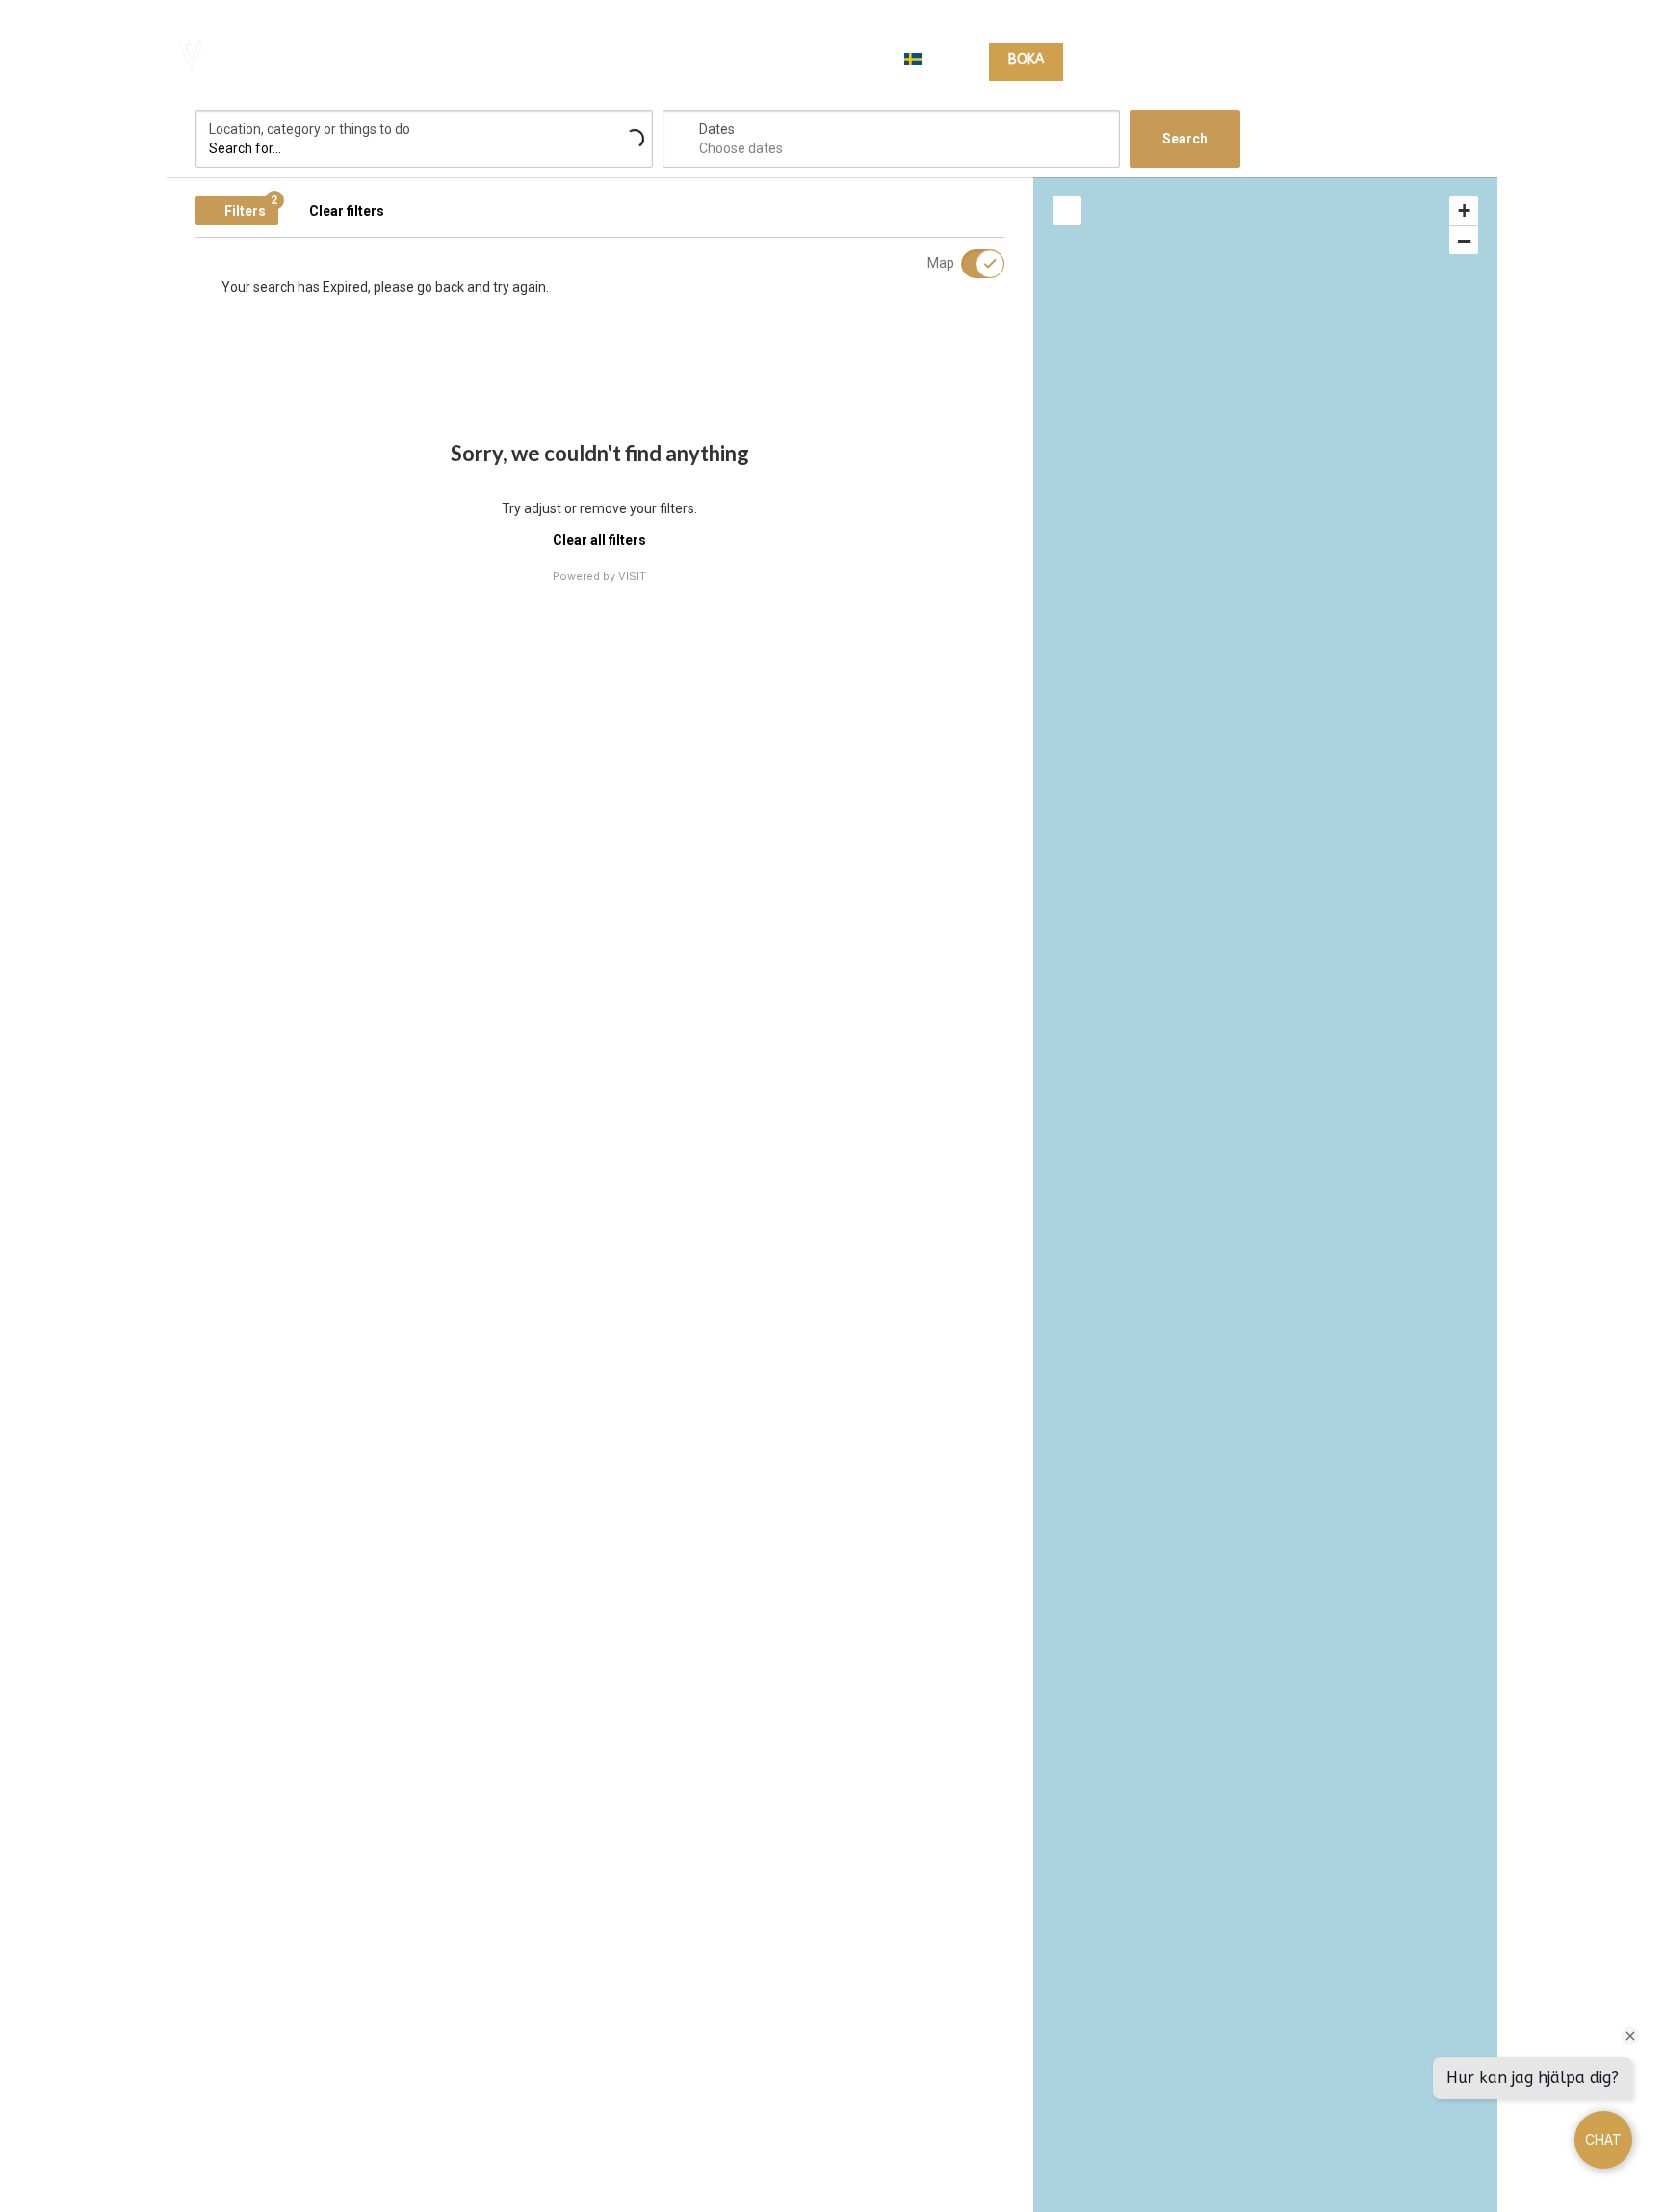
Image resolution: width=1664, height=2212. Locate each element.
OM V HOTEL (1439, 60)
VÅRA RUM (1120, 60)
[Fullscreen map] (1067, 211)
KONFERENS (1339, 60)
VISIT (632, 576)
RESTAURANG (1237, 60)
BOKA (1026, 59)
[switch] (971, 264)
